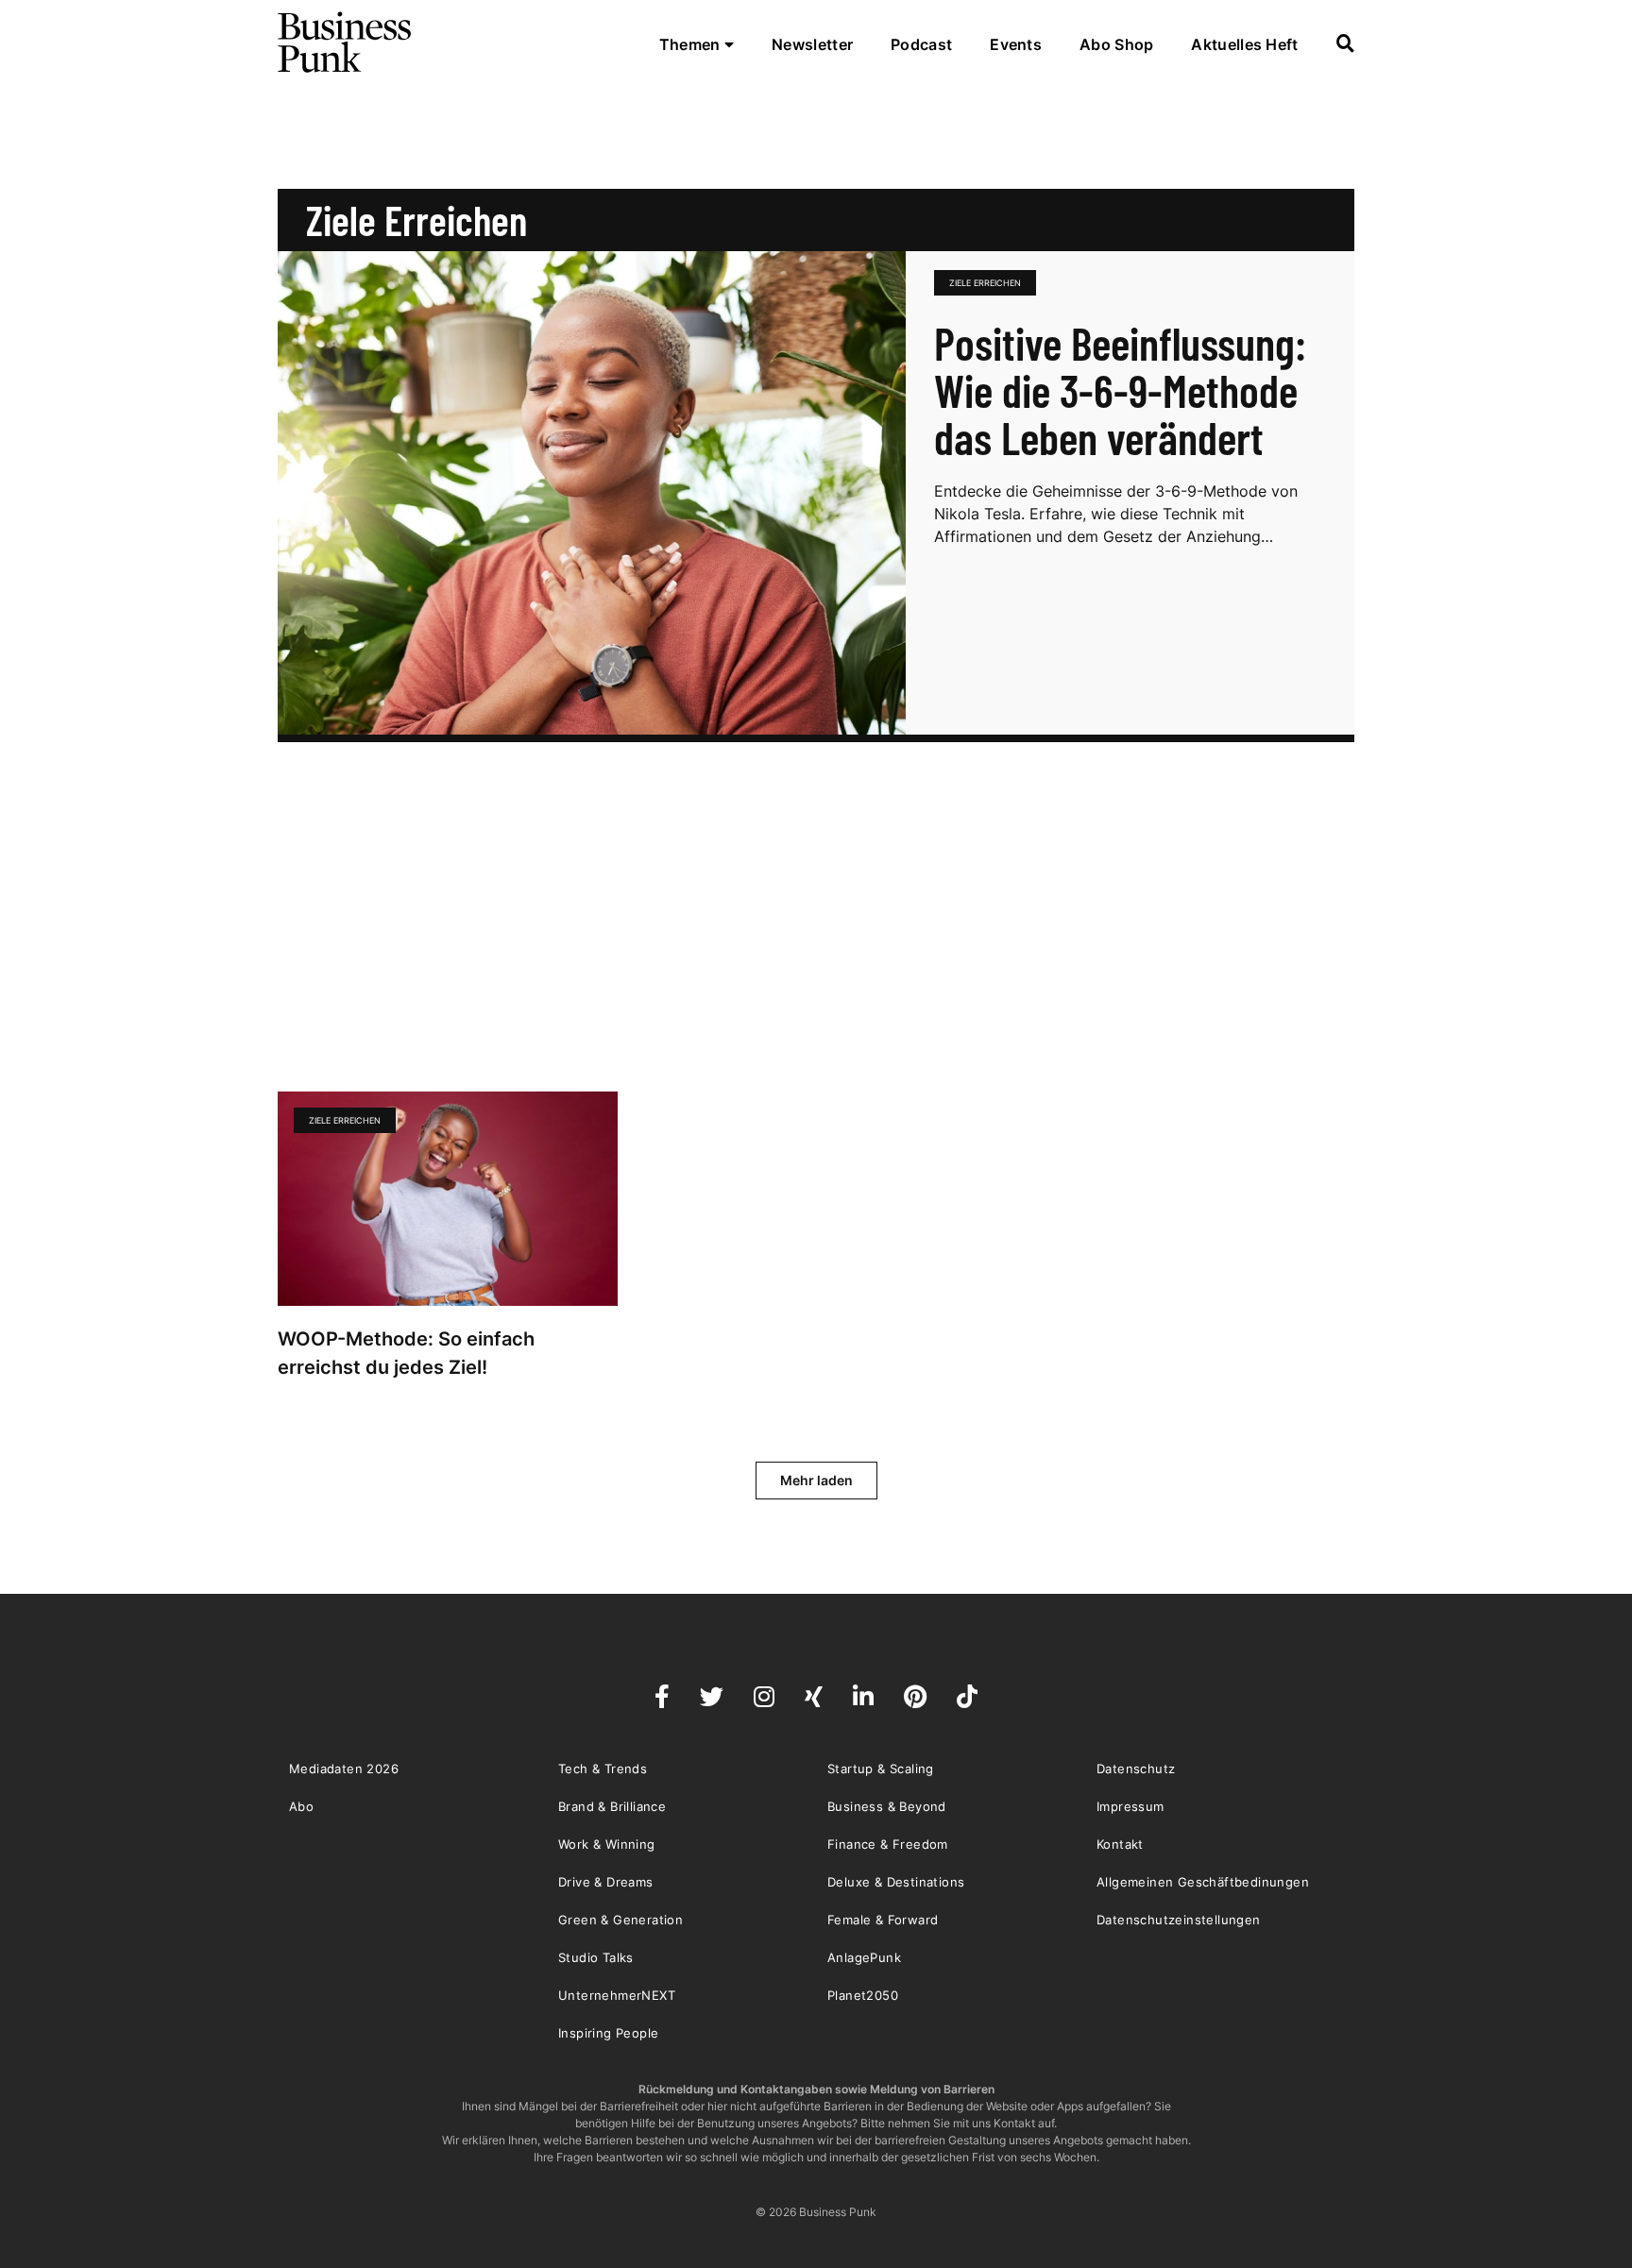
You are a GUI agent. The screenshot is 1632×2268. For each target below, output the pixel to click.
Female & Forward (883, 1920)
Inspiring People (608, 2033)
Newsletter (812, 44)
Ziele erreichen (985, 283)
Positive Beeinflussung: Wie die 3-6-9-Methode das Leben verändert (1120, 390)
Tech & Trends (603, 1769)
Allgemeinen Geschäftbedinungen (1203, 1882)
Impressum (1130, 1806)
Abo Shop (1116, 44)
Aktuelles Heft (1244, 44)
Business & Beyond (887, 1806)
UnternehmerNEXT (617, 1995)
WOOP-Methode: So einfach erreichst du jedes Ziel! (406, 1353)
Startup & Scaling (881, 1769)
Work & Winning (607, 1844)
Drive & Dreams (606, 1882)
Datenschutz (1136, 1769)
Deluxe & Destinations (896, 1882)
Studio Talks (596, 1957)
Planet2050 (863, 1995)
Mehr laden (816, 1480)
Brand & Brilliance (612, 1806)
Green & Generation (620, 1920)
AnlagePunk (864, 1957)
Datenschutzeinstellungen (1179, 1920)
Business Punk (346, 42)
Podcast (921, 44)
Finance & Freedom (888, 1844)
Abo (301, 1806)
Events (1016, 44)
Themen (692, 44)
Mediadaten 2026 (344, 1769)
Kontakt (1120, 1844)
